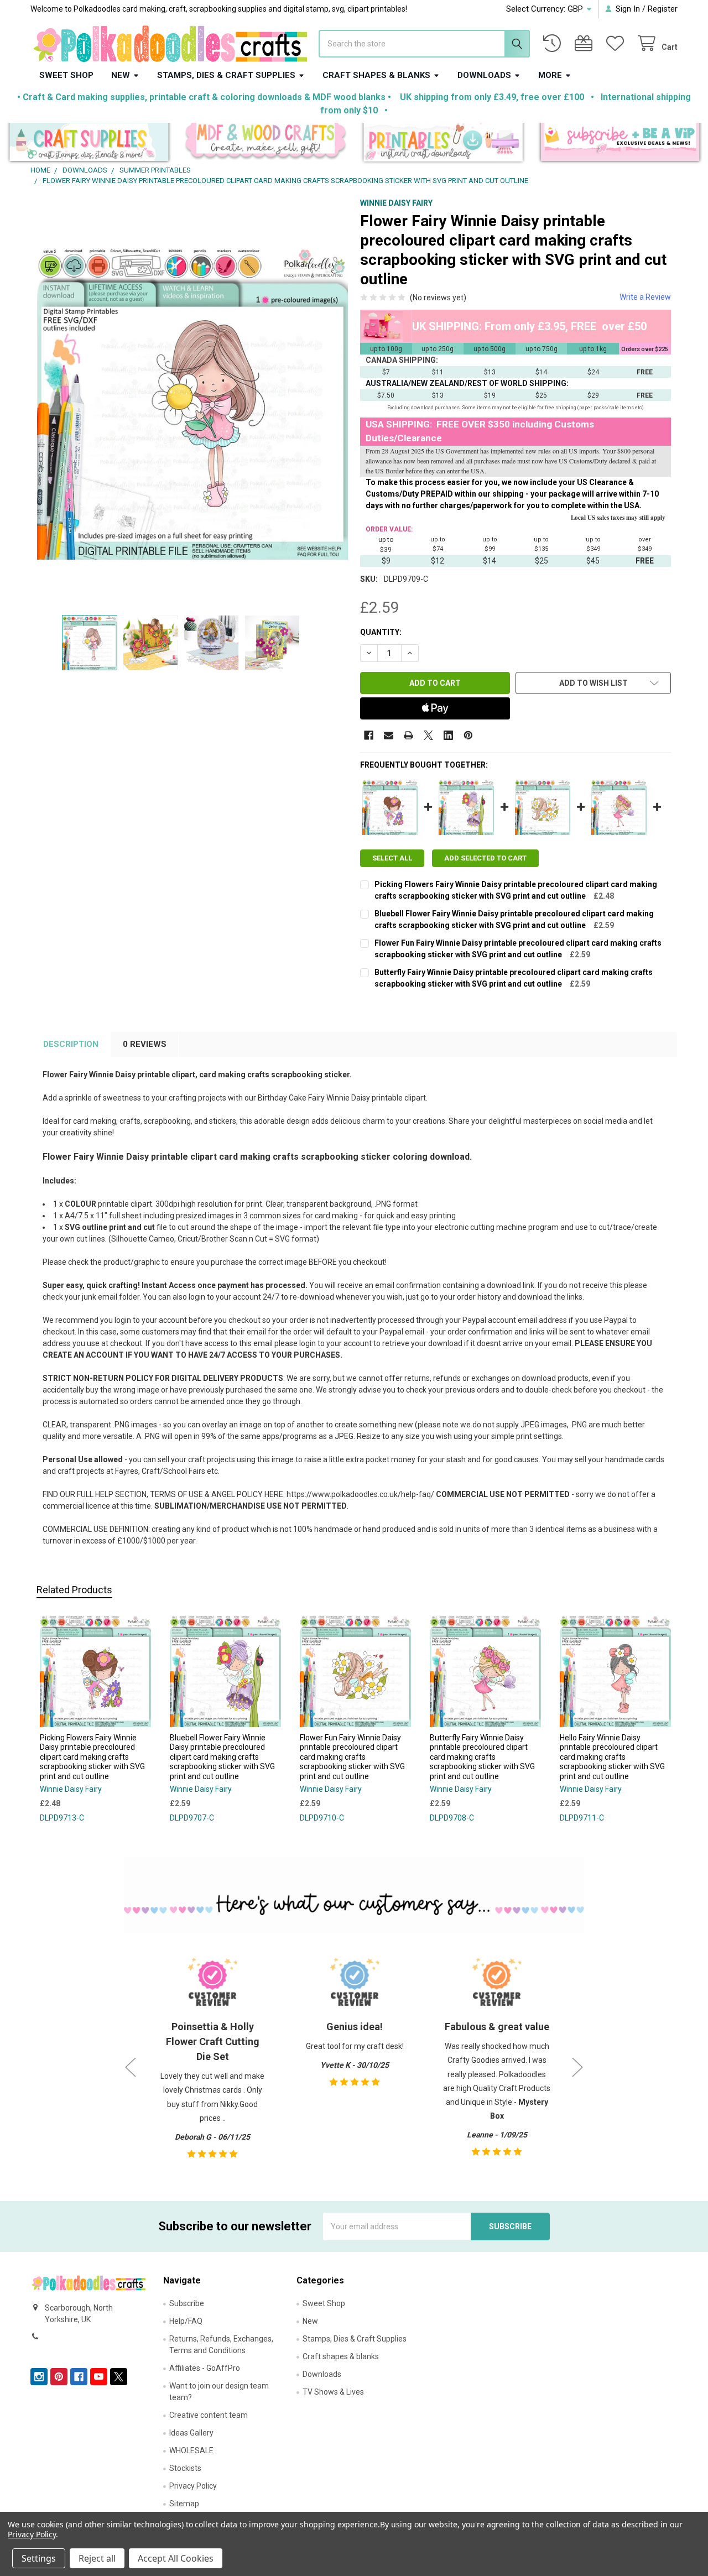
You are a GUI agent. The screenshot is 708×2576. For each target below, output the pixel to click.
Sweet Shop (66, 75)
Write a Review (645, 297)
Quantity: (381, 632)
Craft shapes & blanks (376, 75)
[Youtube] (99, 2377)
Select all (392, 858)
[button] (89, 144)
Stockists (185, 2468)
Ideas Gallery (191, 2433)
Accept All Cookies (176, 2558)
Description (71, 1044)
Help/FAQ (186, 2321)
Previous (131, 2067)
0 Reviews (145, 1044)
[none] (193, 404)
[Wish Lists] (617, 43)
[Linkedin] (448, 735)
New (121, 75)
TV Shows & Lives (333, 2392)
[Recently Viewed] (554, 43)
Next (577, 2067)
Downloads (484, 75)
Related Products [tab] (74, 1590)
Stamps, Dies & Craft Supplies (226, 75)
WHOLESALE (191, 2450)
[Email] (389, 735)
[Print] (408, 735)
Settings (39, 2558)
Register (663, 9)
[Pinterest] (468, 735)
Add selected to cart (485, 858)
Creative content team (209, 2415)
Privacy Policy (193, 2486)
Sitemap (184, 2504)
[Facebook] (369, 735)
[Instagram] (39, 2377)
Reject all (97, 2558)
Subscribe (187, 2303)
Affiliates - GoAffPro (205, 2368)
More (550, 75)
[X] (428, 735)
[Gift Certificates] (586, 43)
